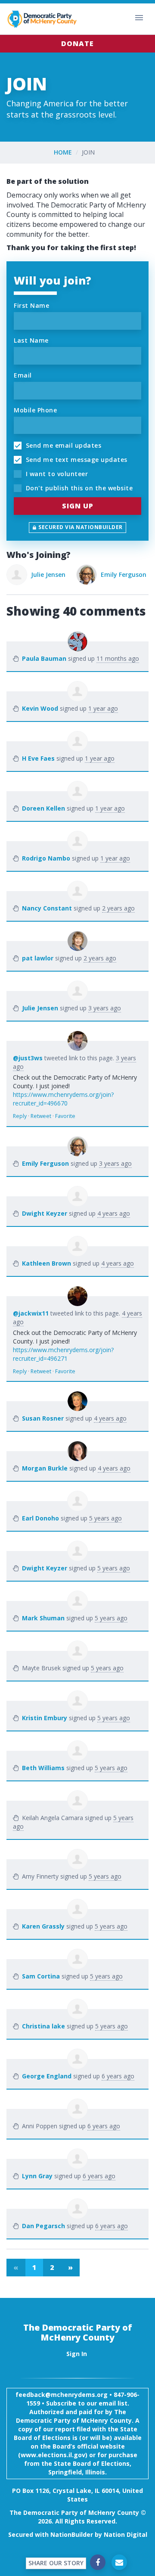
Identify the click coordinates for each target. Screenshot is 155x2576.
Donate (77, 43)
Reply (20, 1116)
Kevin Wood (40, 708)
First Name (31, 305)
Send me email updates (62, 445)
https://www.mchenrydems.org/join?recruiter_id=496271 (63, 1354)
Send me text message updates (76, 460)
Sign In (77, 2354)
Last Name (31, 340)
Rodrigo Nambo (46, 858)
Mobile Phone (35, 410)
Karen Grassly (43, 1926)
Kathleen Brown (46, 1263)
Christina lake (43, 2026)
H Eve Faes (38, 758)
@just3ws (28, 1058)
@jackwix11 (31, 1313)
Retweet (41, 1116)
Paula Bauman (44, 658)
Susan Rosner (43, 1418)
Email (23, 375)
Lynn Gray (37, 2176)
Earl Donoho (40, 1518)
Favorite (65, 1116)
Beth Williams (43, 1768)
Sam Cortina (41, 1976)
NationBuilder (72, 2534)
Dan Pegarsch (43, 2226)
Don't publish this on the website (78, 488)
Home (63, 152)
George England (47, 2076)
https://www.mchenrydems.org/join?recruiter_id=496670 (63, 1099)
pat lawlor (38, 958)
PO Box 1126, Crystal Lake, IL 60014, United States (77, 2495)
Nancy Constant (47, 908)
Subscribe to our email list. (88, 2403)
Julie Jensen (48, 574)
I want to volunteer (56, 474)
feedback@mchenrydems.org (62, 2395)
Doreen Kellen (43, 808)
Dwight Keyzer (45, 1213)
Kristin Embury (45, 1718)
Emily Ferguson (124, 574)
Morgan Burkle (45, 1468)
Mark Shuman (43, 1618)
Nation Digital (126, 2534)
